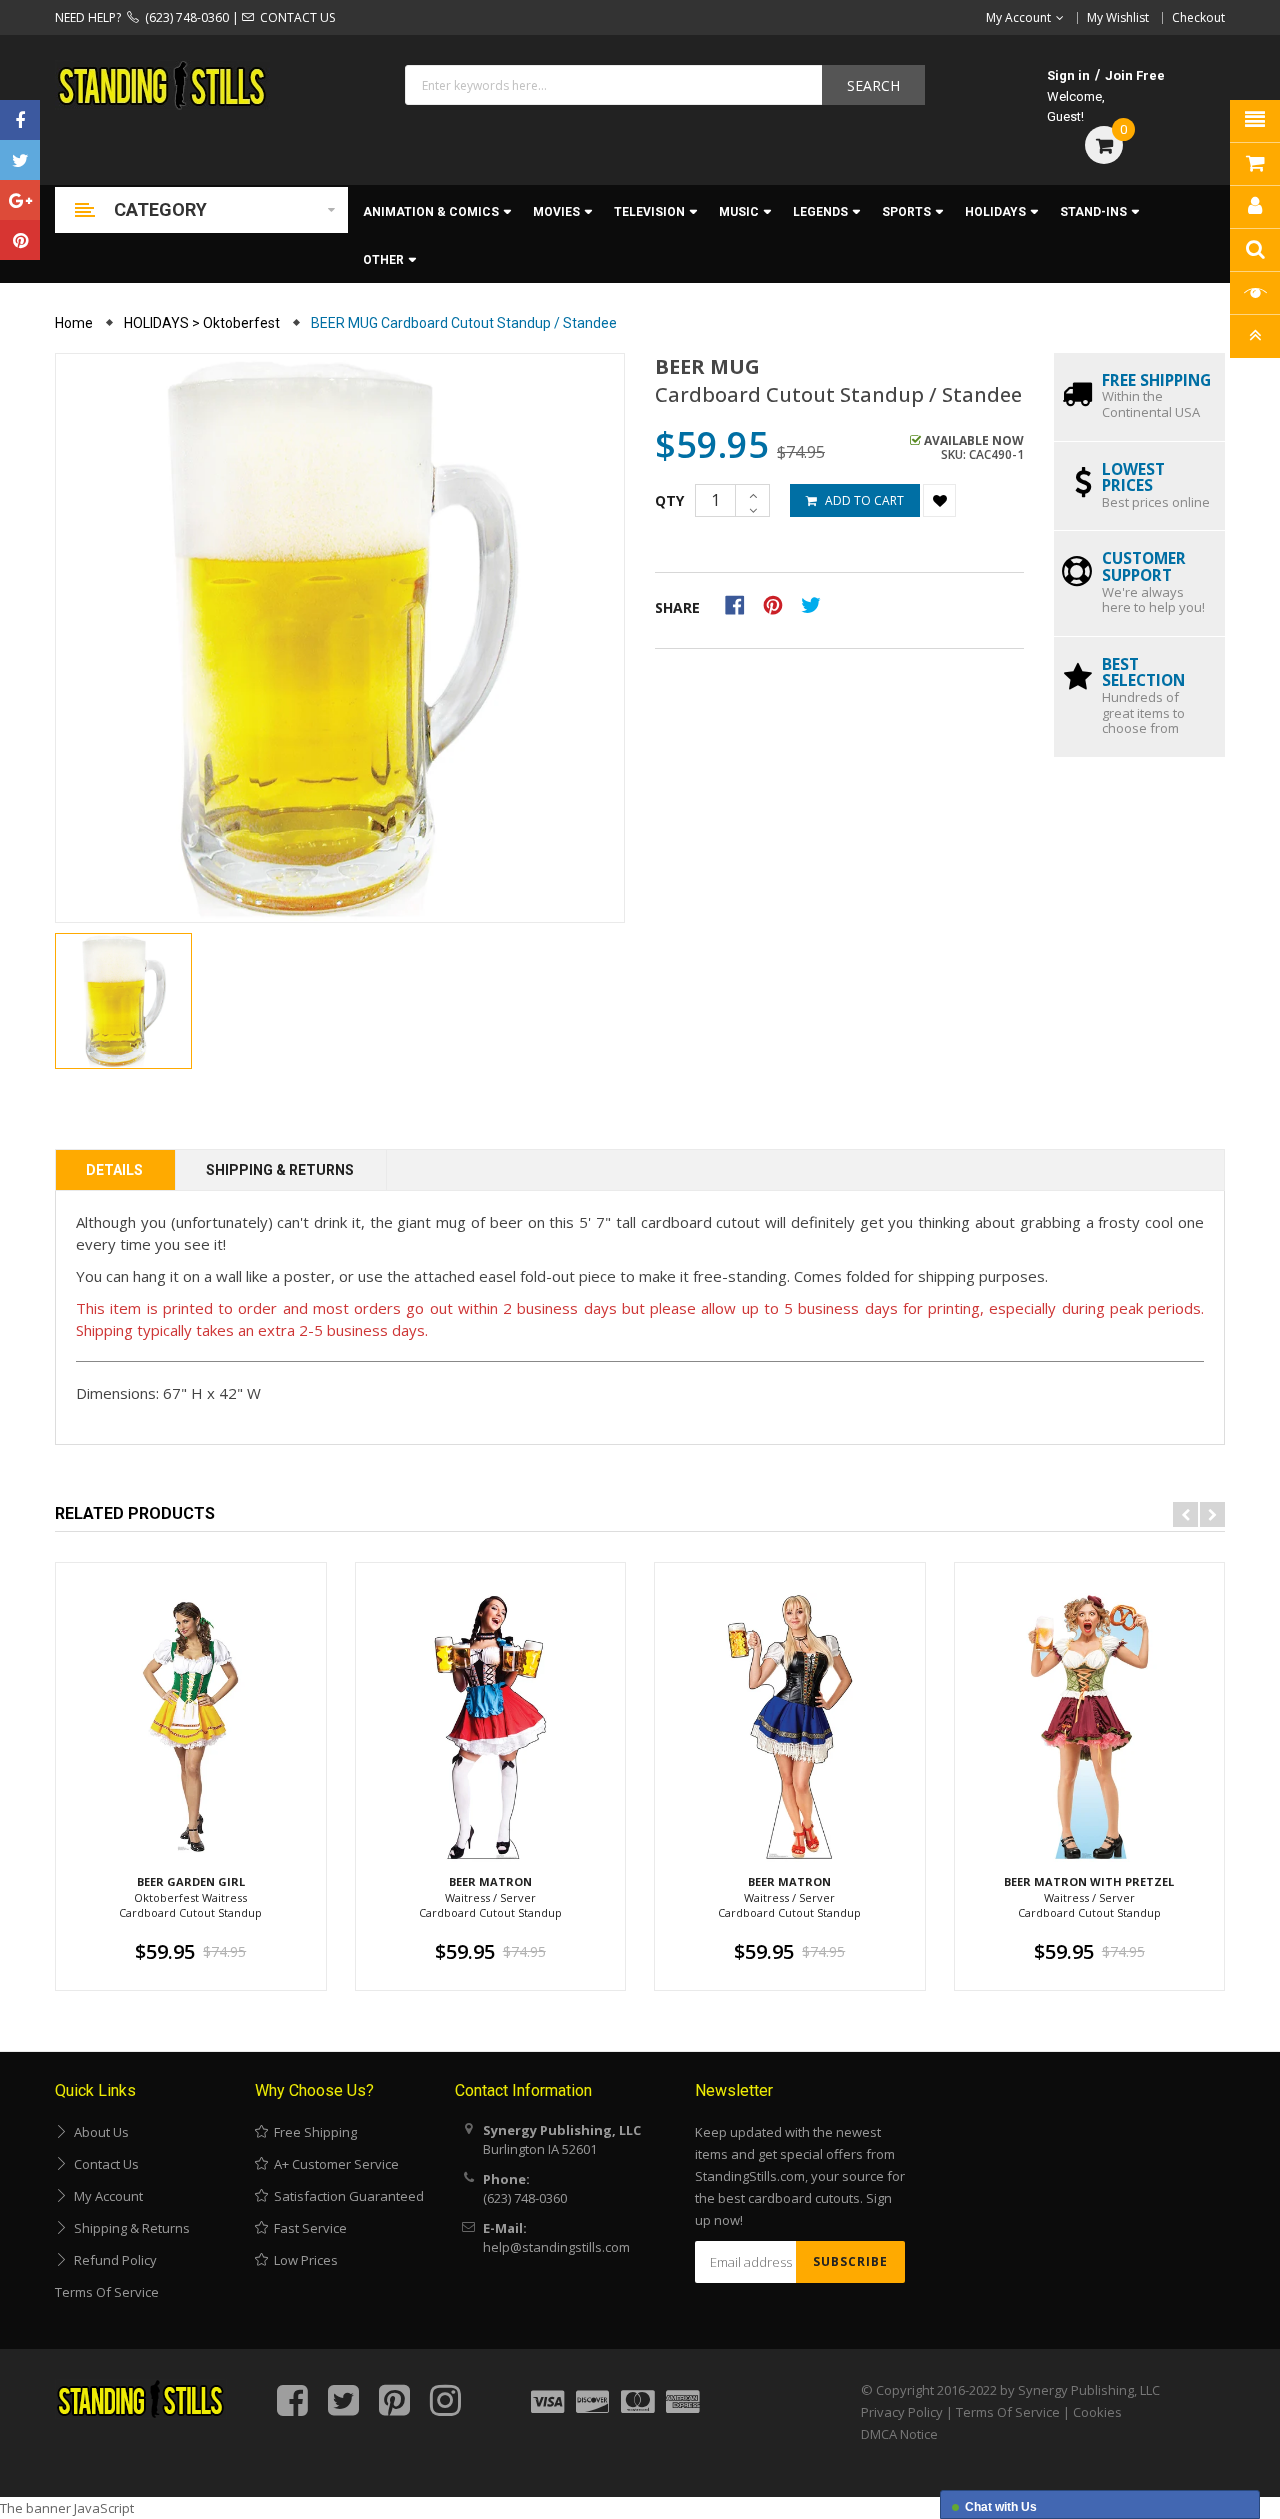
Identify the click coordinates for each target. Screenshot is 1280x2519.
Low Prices (303, 2260)
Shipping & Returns (280, 1170)
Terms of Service (107, 2292)
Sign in (1068, 75)
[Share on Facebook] (741, 604)
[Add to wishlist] (939, 500)
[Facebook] (20, 120)
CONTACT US (294, 17)
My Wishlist (1118, 17)
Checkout (1198, 17)
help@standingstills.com (556, 2247)
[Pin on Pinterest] (779, 604)
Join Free (1135, 75)
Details (114, 1170)
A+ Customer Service (333, 2164)
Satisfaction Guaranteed (346, 2196)
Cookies (1097, 2412)
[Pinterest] (20, 240)
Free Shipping (312, 2132)
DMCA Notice (899, 2434)
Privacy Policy (902, 2412)
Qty (669, 500)
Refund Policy (112, 2260)
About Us (98, 2132)
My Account (105, 2196)
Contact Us (103, 2164)
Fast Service (307, 2228)
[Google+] (20, 200)
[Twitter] (20, 160)
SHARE (677, 607)
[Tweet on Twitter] (816, 604)
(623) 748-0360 (184, 17)
